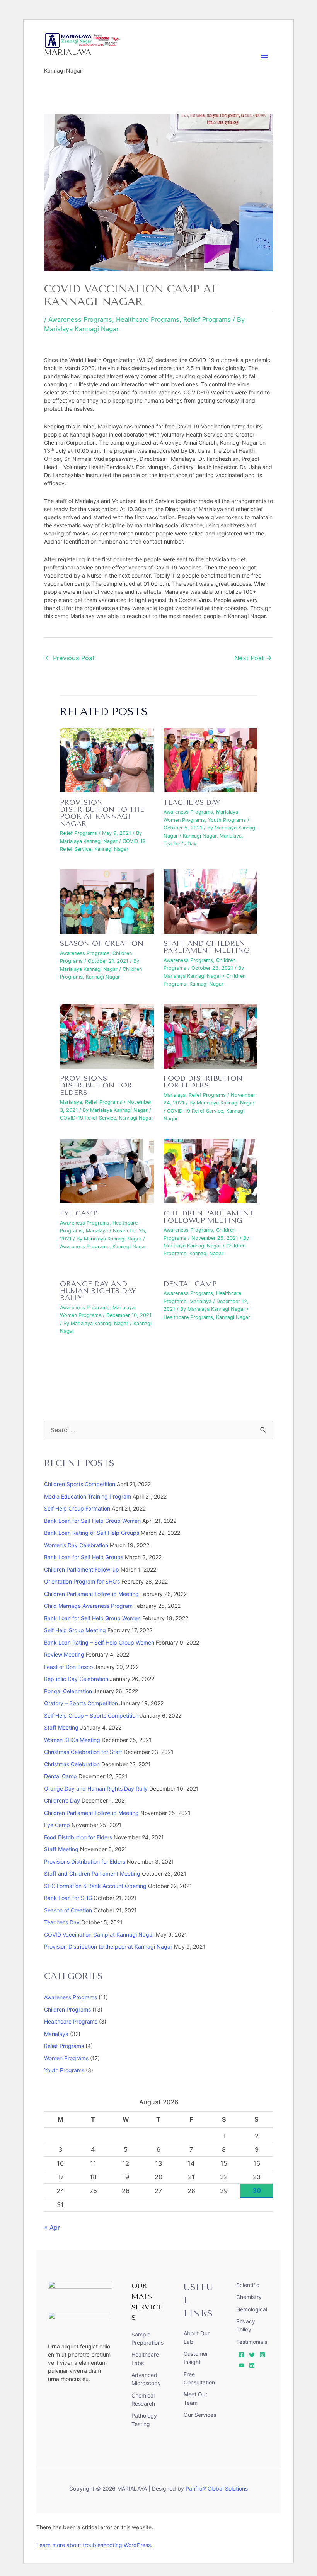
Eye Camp (79, 1213)
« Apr (52, 2228)
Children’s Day (62, 1800)
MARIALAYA (68, 52)
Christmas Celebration (72, 1764)
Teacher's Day (180, 844)
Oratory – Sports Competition (81, 1703)
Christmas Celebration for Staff (83, 1752)
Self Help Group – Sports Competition (91, 1715)
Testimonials (252, 2342)
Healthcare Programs (148, 319)
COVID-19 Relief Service (88, 1118)
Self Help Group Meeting (75, 1630)
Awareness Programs (80, 319)
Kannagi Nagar (111, 849)
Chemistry (249, 2297)
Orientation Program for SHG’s (82, 1581)
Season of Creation (102, 943)
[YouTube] (241, 2365)
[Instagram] (262, 2355)
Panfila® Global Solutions (217, 2488)
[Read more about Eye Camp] (107, 1171)
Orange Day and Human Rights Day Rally (98, 1291)
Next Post (253, 658)
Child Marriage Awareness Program (88, 1606)
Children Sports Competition (80, 1484)
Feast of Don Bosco (68, 1667)
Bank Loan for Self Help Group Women (92, 1521)
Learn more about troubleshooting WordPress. (94, 2545)
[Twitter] (252, 2355)
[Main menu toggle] (265, 57)
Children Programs (67, 2009)
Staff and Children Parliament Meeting (207, 947)
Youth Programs (227, 820)
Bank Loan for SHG (68, 1898)
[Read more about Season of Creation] (107, 901)
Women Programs (184, 820)
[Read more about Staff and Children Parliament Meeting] (210, 901)
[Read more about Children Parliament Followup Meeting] (210, 1171)
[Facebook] (241, 2355)
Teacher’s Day (192, 802)
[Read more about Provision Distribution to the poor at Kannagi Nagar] (107, 760)
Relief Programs (207, 319)
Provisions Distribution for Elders (96, 1085)
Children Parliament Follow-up (82, 1569)
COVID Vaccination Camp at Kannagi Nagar (99, 1935)
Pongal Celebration (68, 1691)
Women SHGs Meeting (72, 1740)
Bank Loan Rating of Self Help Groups (92, 1533)
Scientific (248, 2285)
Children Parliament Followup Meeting (209, 1217)
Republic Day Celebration (76, 1679)
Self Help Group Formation (77, 1508)
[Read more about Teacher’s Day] (210, 760)
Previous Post (70, 658)
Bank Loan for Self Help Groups (84, 1557)
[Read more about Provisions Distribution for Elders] (107, 1036)
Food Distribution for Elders (203, 1082)
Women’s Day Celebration (76, 1545)
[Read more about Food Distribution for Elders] (210, 1036)
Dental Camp (190, 1284)
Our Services (200, 2415)
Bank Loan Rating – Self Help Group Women (99, 1642)
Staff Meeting (61, 1727)
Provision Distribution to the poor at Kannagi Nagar (102, 813)
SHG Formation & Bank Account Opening (95, 1886)
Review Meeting (64, 1654)
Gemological (252, 2309)
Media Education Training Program (88, 1496)
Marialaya (227, 812)
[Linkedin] (252, 2365)
